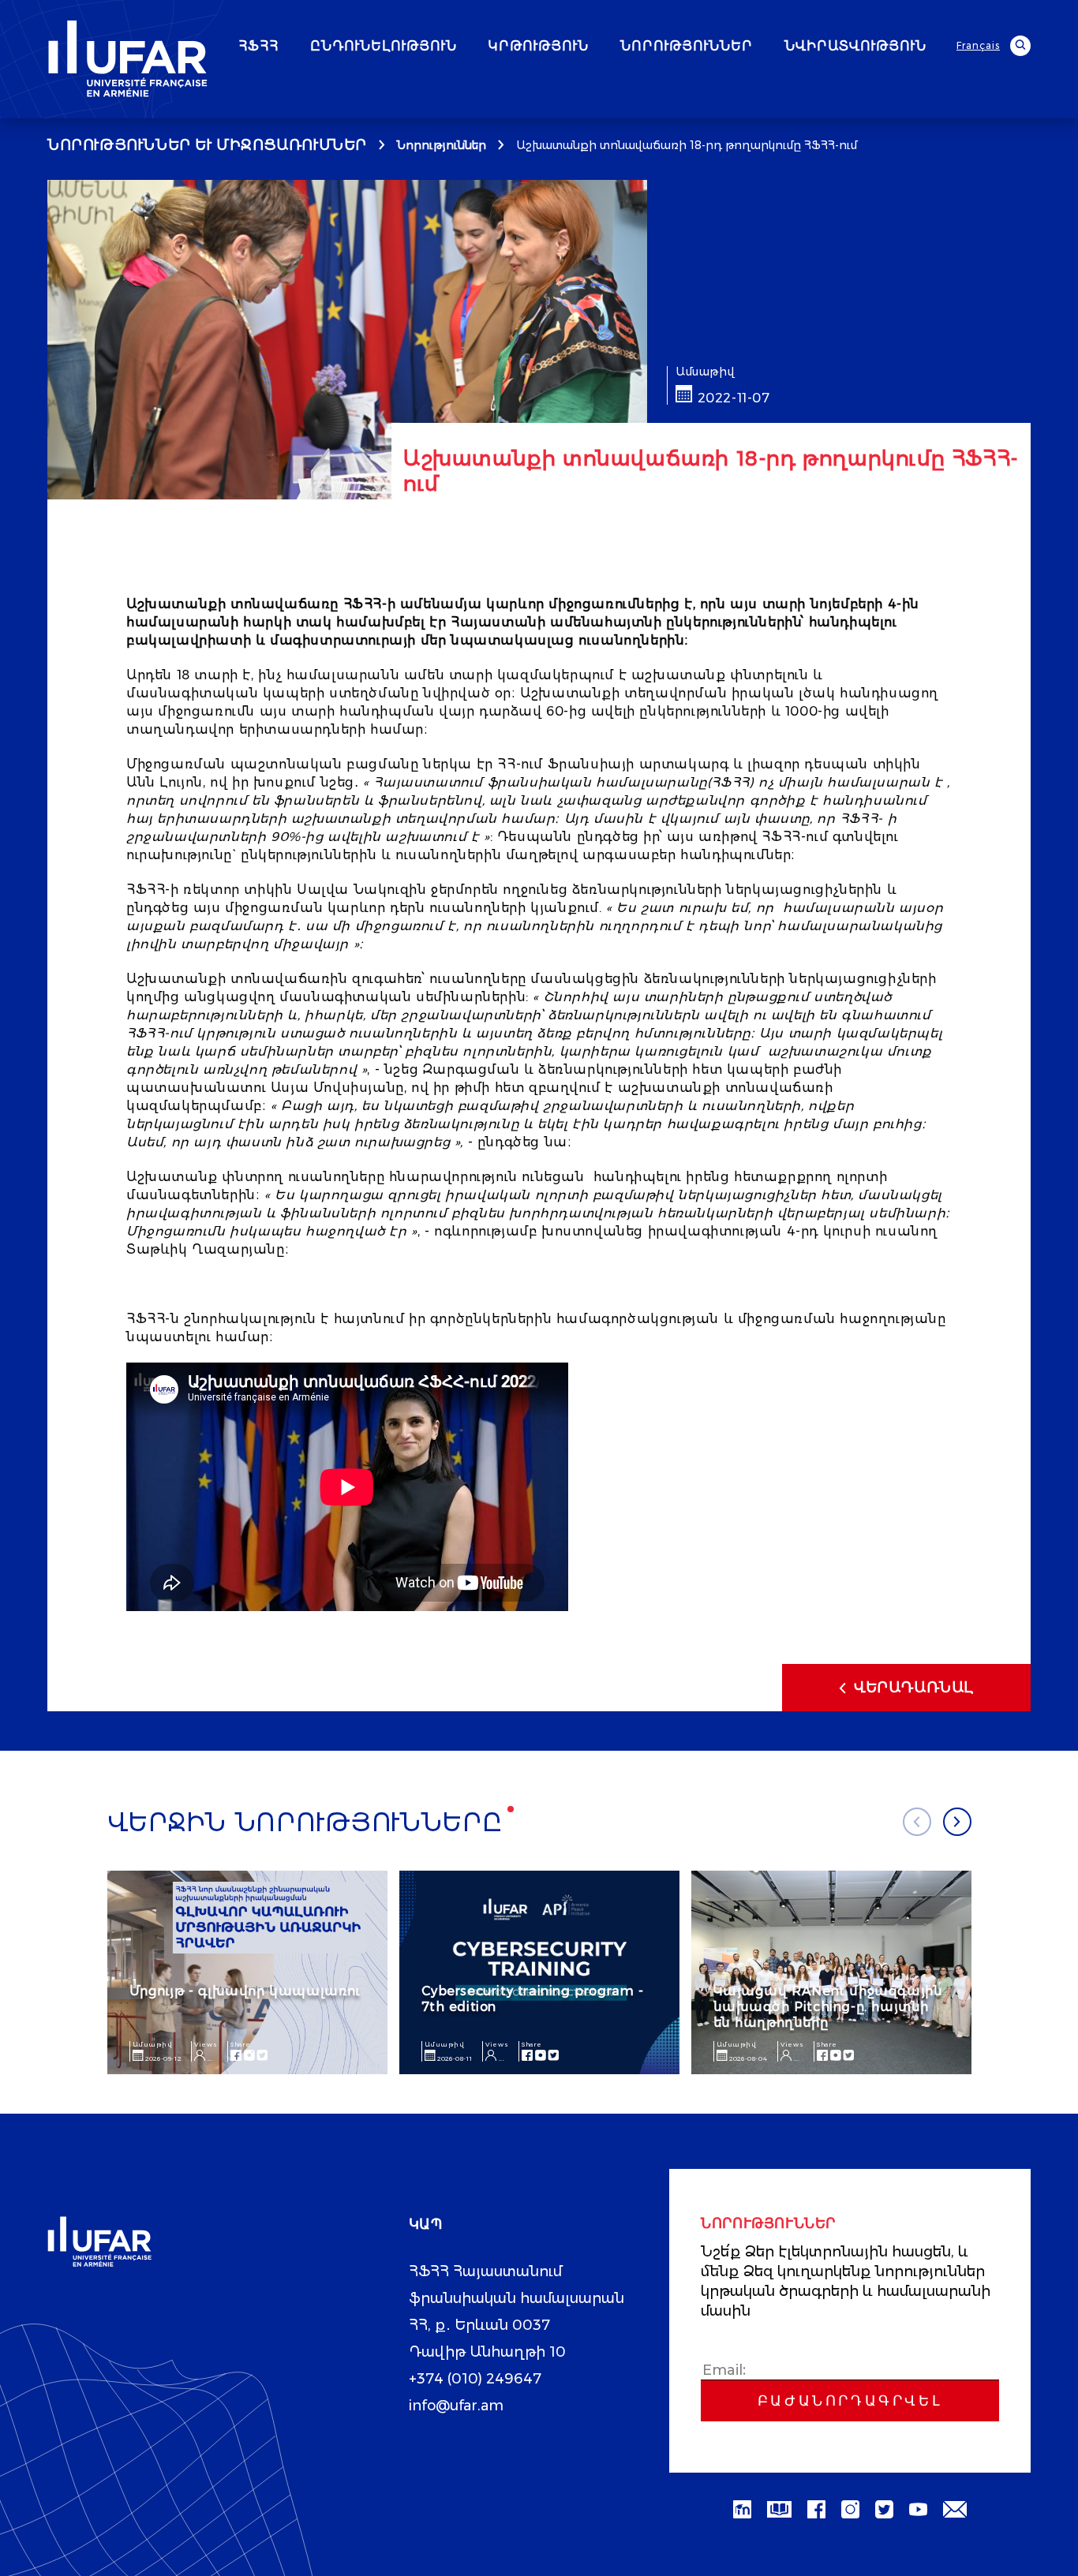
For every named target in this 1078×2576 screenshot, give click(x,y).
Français (978, 45)
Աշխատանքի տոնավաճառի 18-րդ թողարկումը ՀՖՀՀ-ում (687, 145)
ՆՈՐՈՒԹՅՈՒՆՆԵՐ (687, 47)
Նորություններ (442, 145)
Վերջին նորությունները (305, 1823)
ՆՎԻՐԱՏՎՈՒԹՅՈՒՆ (855, 47)
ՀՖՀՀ (258, 47)
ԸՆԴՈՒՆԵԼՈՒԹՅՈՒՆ (384, 47)
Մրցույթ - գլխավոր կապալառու (245, 1991)
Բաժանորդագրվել (850, 2401)
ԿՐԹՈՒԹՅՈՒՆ (539, 47)
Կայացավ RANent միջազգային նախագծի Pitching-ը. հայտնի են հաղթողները (828, 2007)
